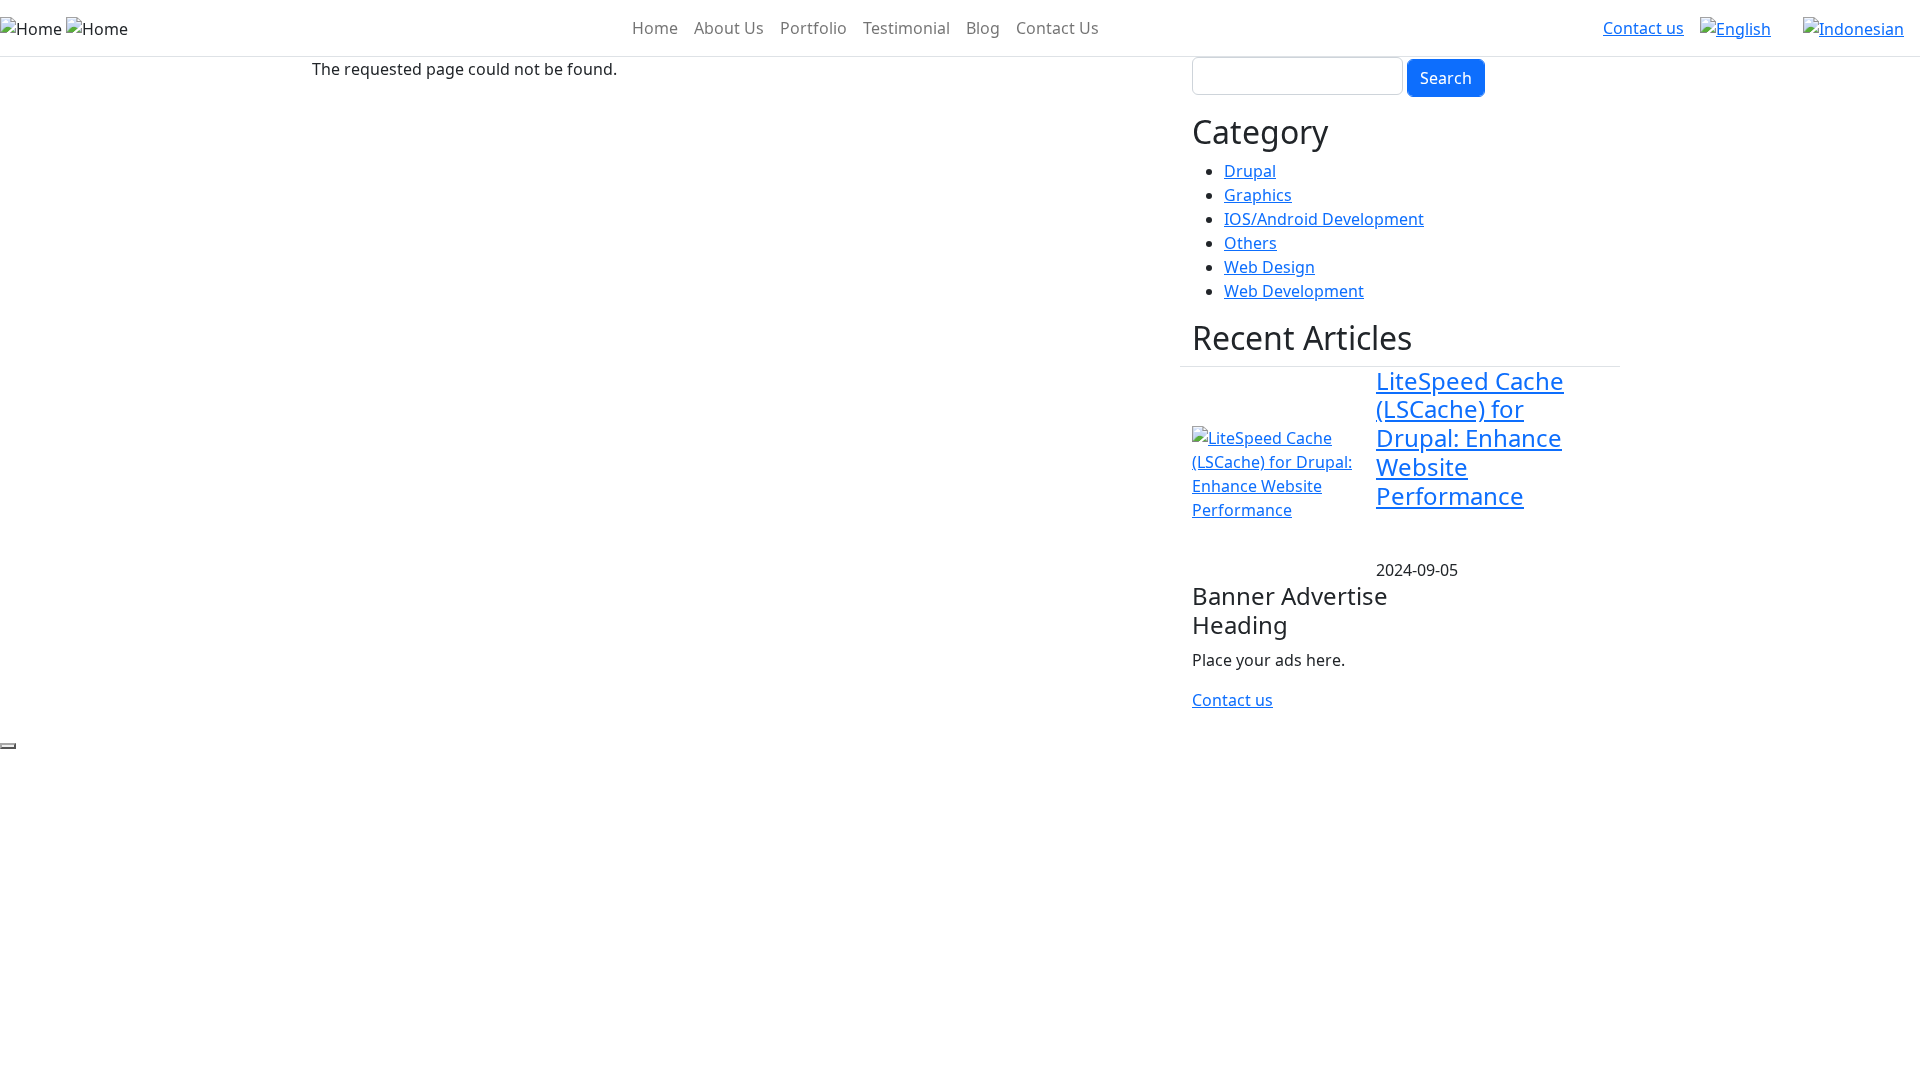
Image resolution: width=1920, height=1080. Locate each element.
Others (1250, 243)
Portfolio (813, 28)
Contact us (1643, 28)
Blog (983, 28)
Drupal (1250, 171)
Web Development (1294, 291)
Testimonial (906, 28)
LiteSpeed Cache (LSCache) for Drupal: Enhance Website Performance (1470, 438)
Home (655, 28)
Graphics (1258, 195)
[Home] (64, 27)
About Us (729, 28)
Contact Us (1057, 28)
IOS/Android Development (1324, 219)
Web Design (1269, 267)
